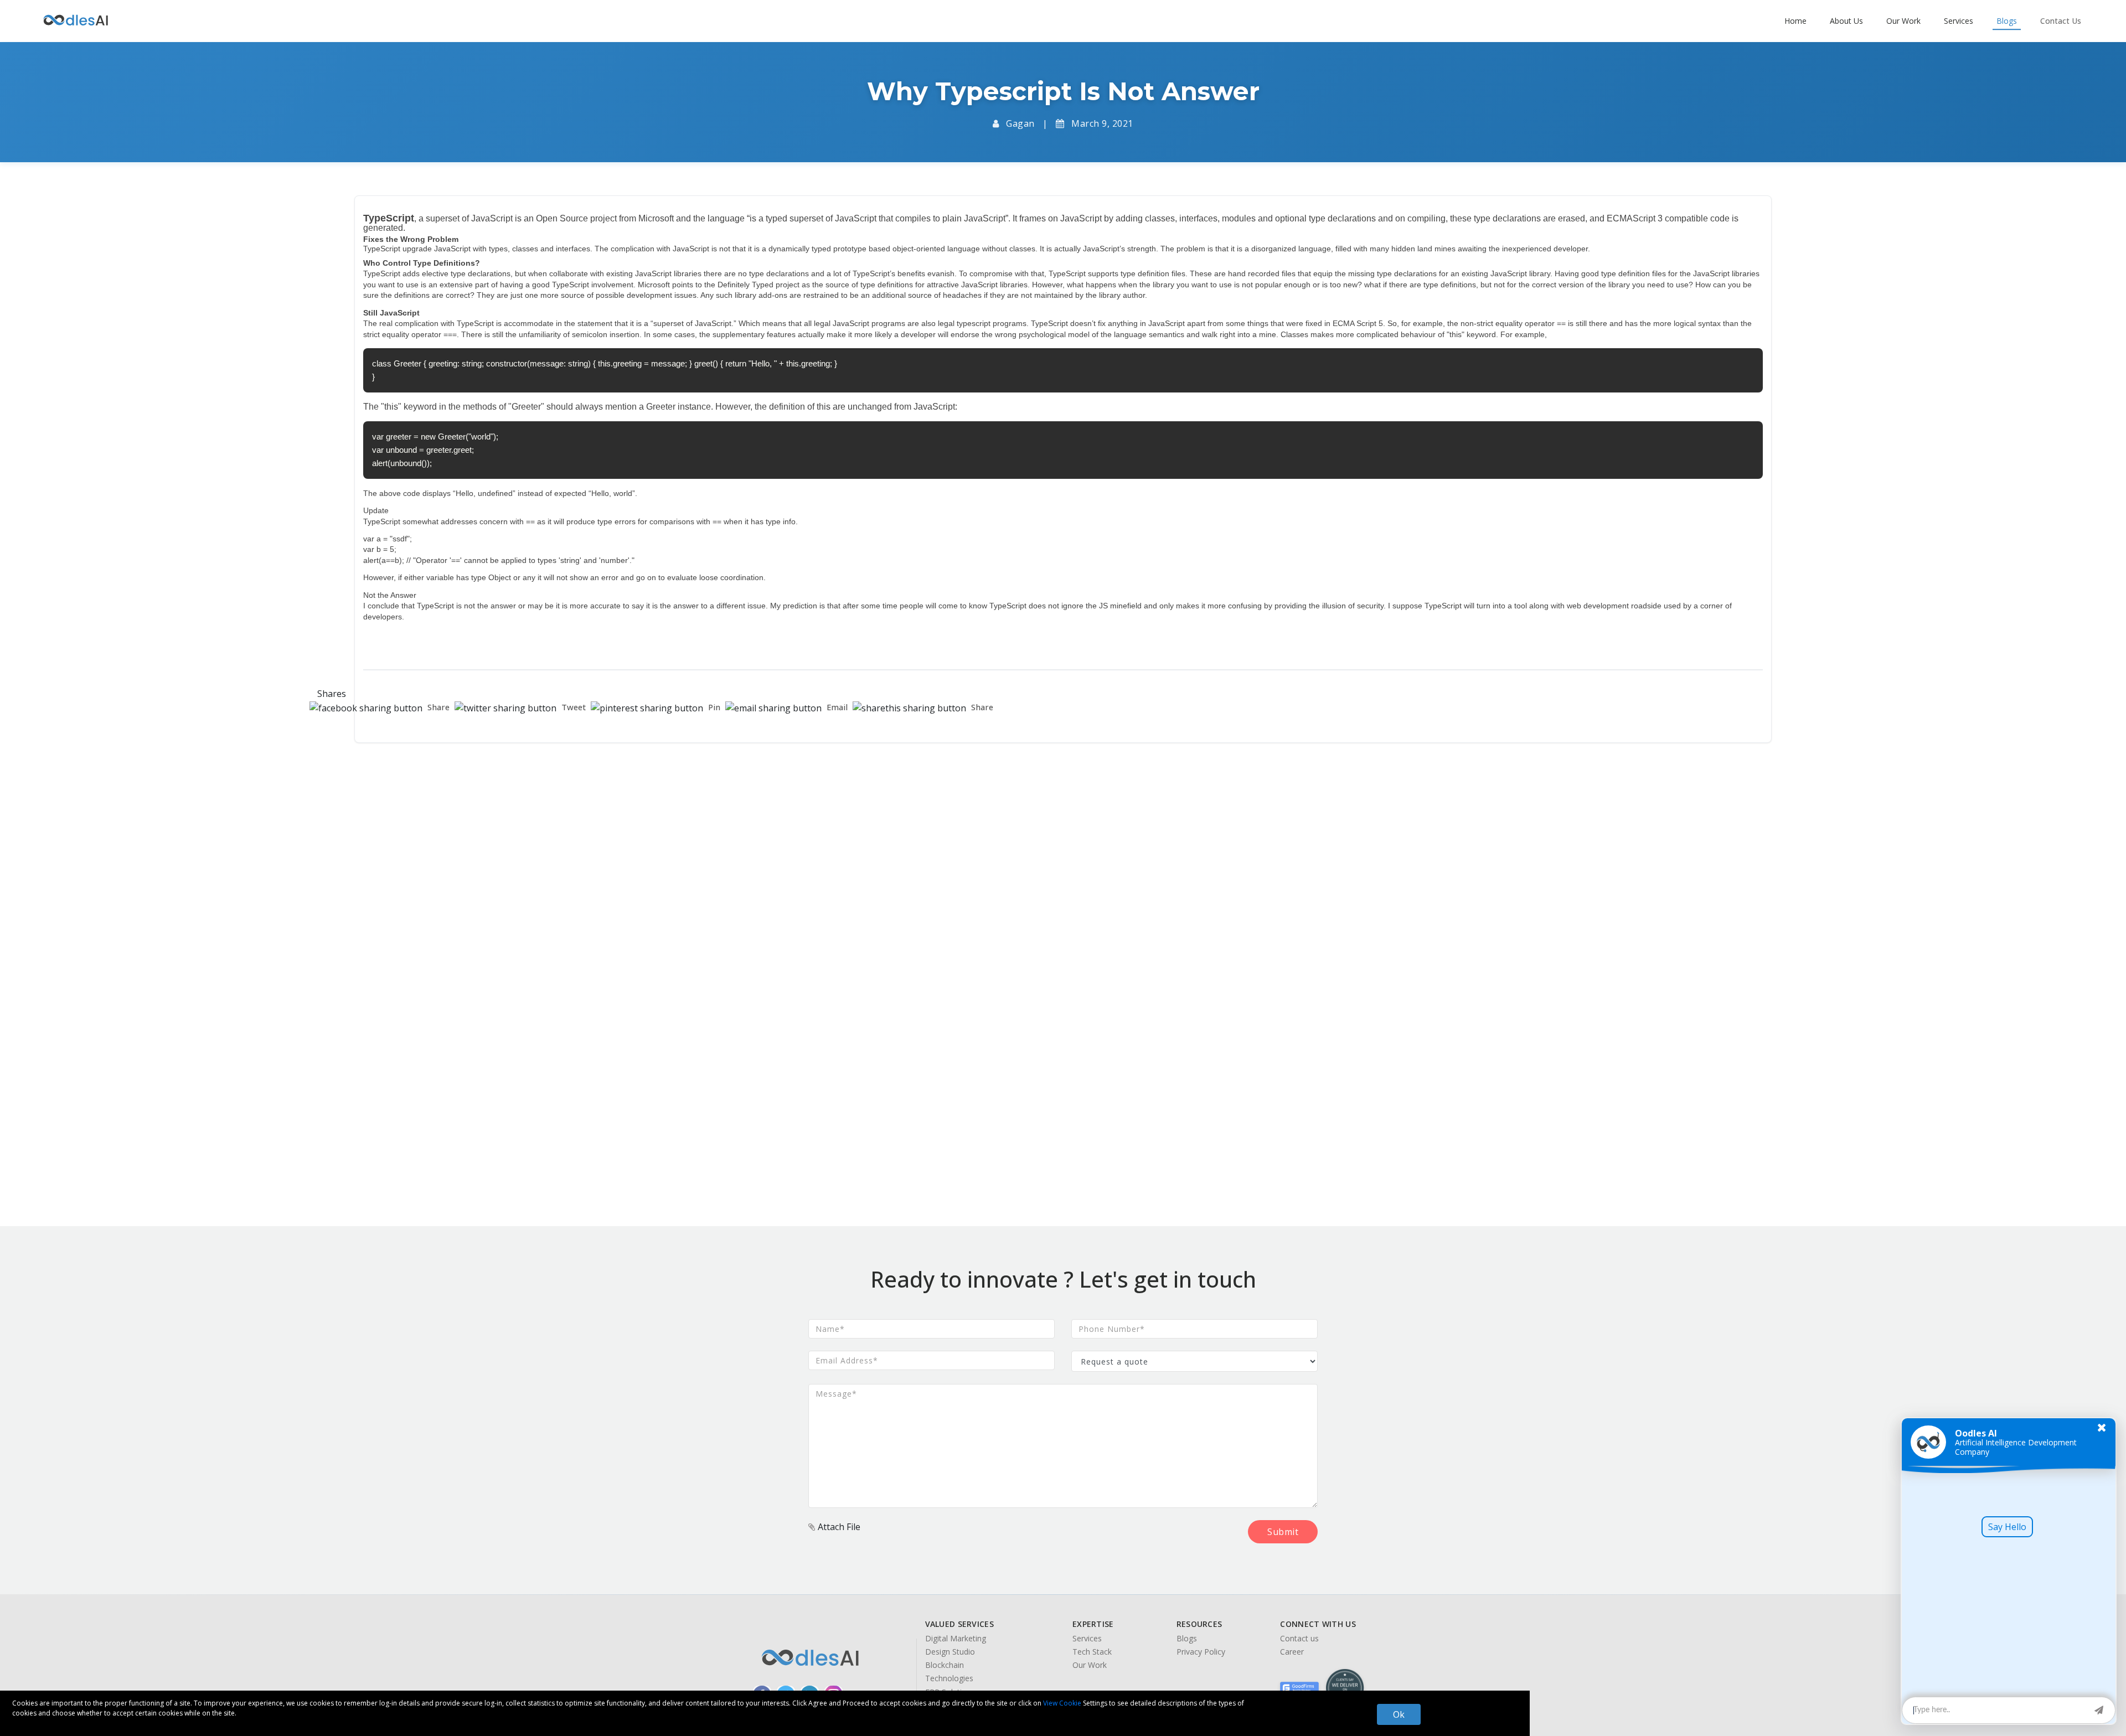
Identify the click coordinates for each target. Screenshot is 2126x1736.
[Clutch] (1345, 1688)
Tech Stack (1092, 1652)
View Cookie (1062, 1703)
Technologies (949, 1678)
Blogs (1187, 1639)
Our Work (1090, 1665)
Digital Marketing (956, 1639)
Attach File (838, 1527)
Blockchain (945, 1665)
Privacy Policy (1201, 1652)
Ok (1399, 1714)
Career (1292, 1652)
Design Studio (950, 1652)
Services (1087, 1639)
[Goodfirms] (1299, 1688)
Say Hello (2007, 1527)
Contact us (1299, 1639)
